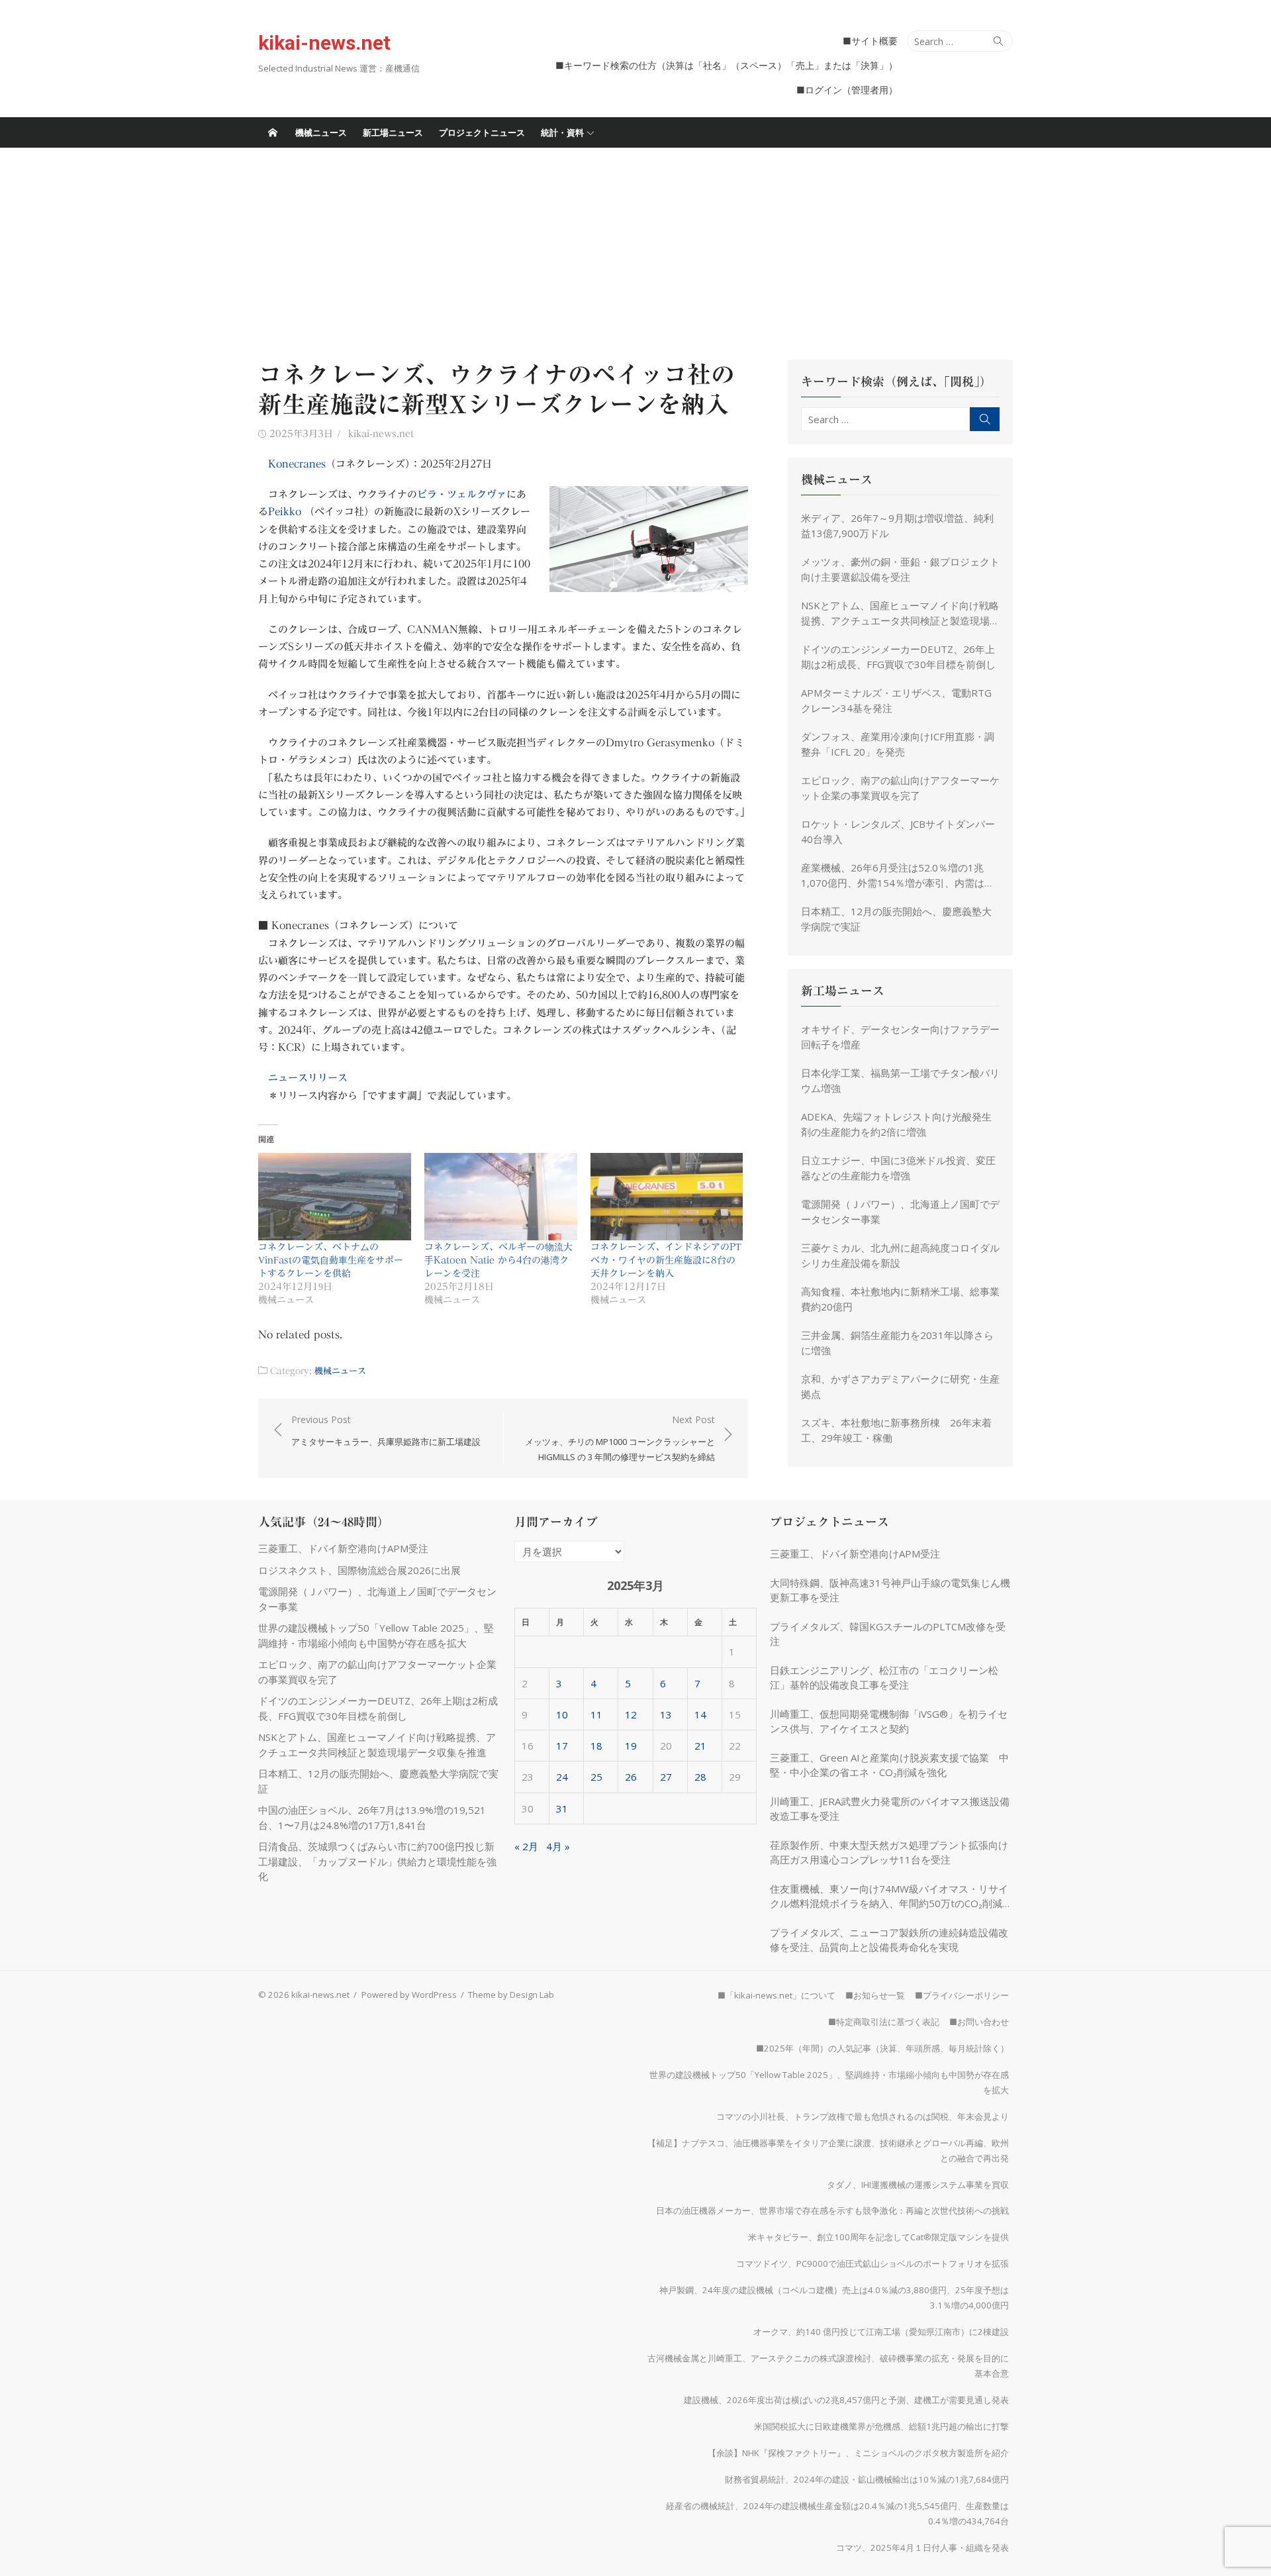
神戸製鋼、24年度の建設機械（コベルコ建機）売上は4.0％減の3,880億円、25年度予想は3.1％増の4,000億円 (834, 2298)
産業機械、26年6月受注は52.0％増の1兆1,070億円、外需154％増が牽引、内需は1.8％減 (893, 875)
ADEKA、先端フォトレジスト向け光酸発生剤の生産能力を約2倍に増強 (896, 1124)
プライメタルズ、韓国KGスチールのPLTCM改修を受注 (888, 1634)
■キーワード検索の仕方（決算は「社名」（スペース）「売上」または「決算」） (727, 65)
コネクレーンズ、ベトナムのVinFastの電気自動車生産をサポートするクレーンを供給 (331, 1260)
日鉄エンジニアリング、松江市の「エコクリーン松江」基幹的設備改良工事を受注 (884, 1678)
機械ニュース (321, 132)
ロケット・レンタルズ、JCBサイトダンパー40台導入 (898, 831)
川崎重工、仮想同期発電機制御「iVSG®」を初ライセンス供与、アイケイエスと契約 (889, 1721)
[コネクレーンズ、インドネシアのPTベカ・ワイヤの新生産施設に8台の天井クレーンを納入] (667, 1197)
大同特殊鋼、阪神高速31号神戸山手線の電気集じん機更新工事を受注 (890, 1590)
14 (700, 1714)
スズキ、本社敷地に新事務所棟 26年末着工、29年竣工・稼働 (896, 1430)
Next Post (620, 1438)
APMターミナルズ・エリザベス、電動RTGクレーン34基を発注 (896, 700)
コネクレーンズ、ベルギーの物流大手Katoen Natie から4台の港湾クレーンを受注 (498, 1260)
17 (562, 1746)
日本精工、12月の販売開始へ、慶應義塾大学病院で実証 (896, 919)
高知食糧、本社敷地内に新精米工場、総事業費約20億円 (900, 1299)
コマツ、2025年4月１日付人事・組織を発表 (922, 2548)
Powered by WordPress (409, 1995)
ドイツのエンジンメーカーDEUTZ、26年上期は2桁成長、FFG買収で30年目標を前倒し (898, 657)
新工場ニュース (393, 132)
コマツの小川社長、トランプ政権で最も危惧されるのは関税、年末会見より (863, 2116)
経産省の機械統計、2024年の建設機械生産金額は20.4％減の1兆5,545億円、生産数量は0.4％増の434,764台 (837, 2513)
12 (631, 1714)
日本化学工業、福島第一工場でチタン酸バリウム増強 (900, 1080)
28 (700, 1777)
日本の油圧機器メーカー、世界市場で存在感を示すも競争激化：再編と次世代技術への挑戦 (832, 2210)
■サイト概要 (870, 41)
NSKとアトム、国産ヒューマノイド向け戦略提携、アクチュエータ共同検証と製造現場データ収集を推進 (900, 613)
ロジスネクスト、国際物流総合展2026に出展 (359, 1570)
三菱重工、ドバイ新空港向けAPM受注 (343, 1548)
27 (666, 1777)
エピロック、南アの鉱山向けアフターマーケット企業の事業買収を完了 (900, 788)
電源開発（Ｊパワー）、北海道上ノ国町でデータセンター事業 (900, 1212)
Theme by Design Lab (511, 1995)
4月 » (558, 1846)
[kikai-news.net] (273, 132)
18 (596, 1746)
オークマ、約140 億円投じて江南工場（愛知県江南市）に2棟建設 (881, 2332)
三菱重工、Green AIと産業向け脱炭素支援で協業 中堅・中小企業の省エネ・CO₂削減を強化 (889, 1765)
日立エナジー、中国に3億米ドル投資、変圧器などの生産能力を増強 (898, 1168)
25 (596, 1777)
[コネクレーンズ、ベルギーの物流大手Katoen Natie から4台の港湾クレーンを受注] (501, 1197)
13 (666, 1714)
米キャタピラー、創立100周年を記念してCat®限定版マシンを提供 (878, 2237)
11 (596, 1714)
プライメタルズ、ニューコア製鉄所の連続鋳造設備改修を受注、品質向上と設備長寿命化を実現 (889, 1940)
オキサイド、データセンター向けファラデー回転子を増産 (900, 1037)
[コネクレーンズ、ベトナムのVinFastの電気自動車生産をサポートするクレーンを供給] (335, 1197)
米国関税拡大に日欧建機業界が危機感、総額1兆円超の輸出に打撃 (881, 2426)
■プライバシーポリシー (962, 1995)
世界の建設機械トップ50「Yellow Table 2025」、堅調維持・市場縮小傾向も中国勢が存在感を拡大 (829, 2082)
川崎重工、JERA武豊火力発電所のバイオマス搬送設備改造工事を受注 (890, 1809)
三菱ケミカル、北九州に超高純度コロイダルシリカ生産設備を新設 (900, 1255)
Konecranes (297, 464)
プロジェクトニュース (482, 132)
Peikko (285, 512)
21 (700, 1746)
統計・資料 (562, 132)
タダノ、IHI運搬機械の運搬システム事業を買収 (918, 2185)
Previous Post (386, 1431)
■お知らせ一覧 (875, 1995)
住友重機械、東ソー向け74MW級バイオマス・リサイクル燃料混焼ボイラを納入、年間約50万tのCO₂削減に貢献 (891, 1897)
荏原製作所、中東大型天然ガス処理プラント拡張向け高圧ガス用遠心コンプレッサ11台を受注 (889, 1853)
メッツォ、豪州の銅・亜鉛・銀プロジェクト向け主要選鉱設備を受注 (900, 569)
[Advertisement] (635, 247)
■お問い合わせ (979, 2022)
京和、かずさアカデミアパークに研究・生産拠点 (900, 1386)
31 (562, 1808)
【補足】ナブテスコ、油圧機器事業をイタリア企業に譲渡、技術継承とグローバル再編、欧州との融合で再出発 (828, 2151)
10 (562, 1714)
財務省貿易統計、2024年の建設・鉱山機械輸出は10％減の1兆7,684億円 (867, 2479)
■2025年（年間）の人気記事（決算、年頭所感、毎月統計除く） (882, 2048)
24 (562, 1777)
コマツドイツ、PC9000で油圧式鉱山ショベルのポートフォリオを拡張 (872, 2263)
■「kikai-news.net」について (777, 1995)
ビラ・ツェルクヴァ (462, 494)
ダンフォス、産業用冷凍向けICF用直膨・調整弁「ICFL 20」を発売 (898, 744)
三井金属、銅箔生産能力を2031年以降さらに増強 (897, 1343)
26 (631, 1777)
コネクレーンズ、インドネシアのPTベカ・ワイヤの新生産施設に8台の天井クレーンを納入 (666, 1260)
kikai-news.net (324, 43)
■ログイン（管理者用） (847, 90)
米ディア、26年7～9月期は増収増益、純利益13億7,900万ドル (897, 525)
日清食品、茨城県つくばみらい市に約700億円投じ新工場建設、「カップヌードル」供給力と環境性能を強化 (377, 1861)
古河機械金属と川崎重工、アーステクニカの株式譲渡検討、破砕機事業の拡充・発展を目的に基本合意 (828, 2366)
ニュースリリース (308, 1078)
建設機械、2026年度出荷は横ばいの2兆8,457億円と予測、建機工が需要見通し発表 (846, 2400)
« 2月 (526, 1846)
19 (631, 1746)
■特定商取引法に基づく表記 (884, 2022)
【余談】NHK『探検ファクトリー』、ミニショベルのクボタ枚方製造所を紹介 (858, 2453)
